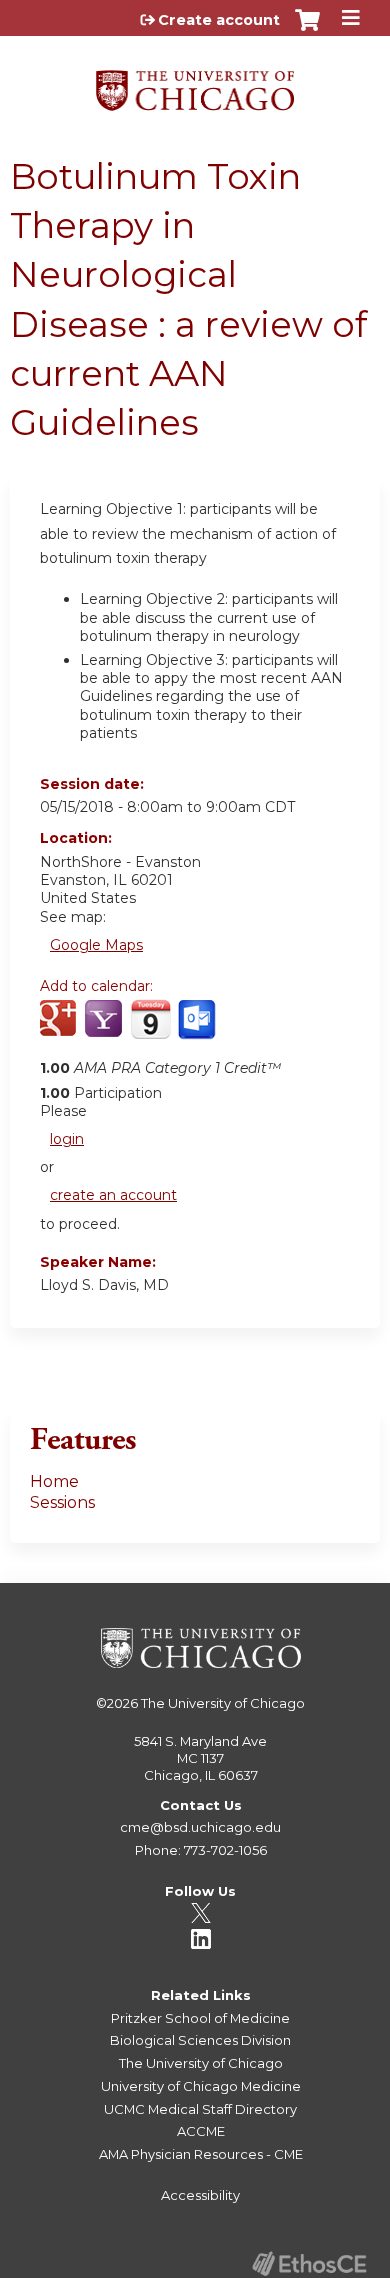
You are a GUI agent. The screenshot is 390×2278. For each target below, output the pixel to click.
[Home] (195, 83)
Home (54, 1481)
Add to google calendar (60, 1030)
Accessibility (200, 2195)
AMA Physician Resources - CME (201, 2154)
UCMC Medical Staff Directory (200, 2109)
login (67, 1139)
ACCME (201, 2131)
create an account (113, 1195)
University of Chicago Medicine (201, 2086)
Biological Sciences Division (200, 2040)
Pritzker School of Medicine (200, 2018)
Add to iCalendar (150, 1029)
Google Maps (96, 945)
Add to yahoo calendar (105, 1030)
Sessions (62, 1502)
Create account (219, 20)
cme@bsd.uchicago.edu (200, 1827)
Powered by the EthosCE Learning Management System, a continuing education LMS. (309, 2263)
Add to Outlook (198, 1030)
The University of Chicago (223, 1703)
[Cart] (307, 30)
